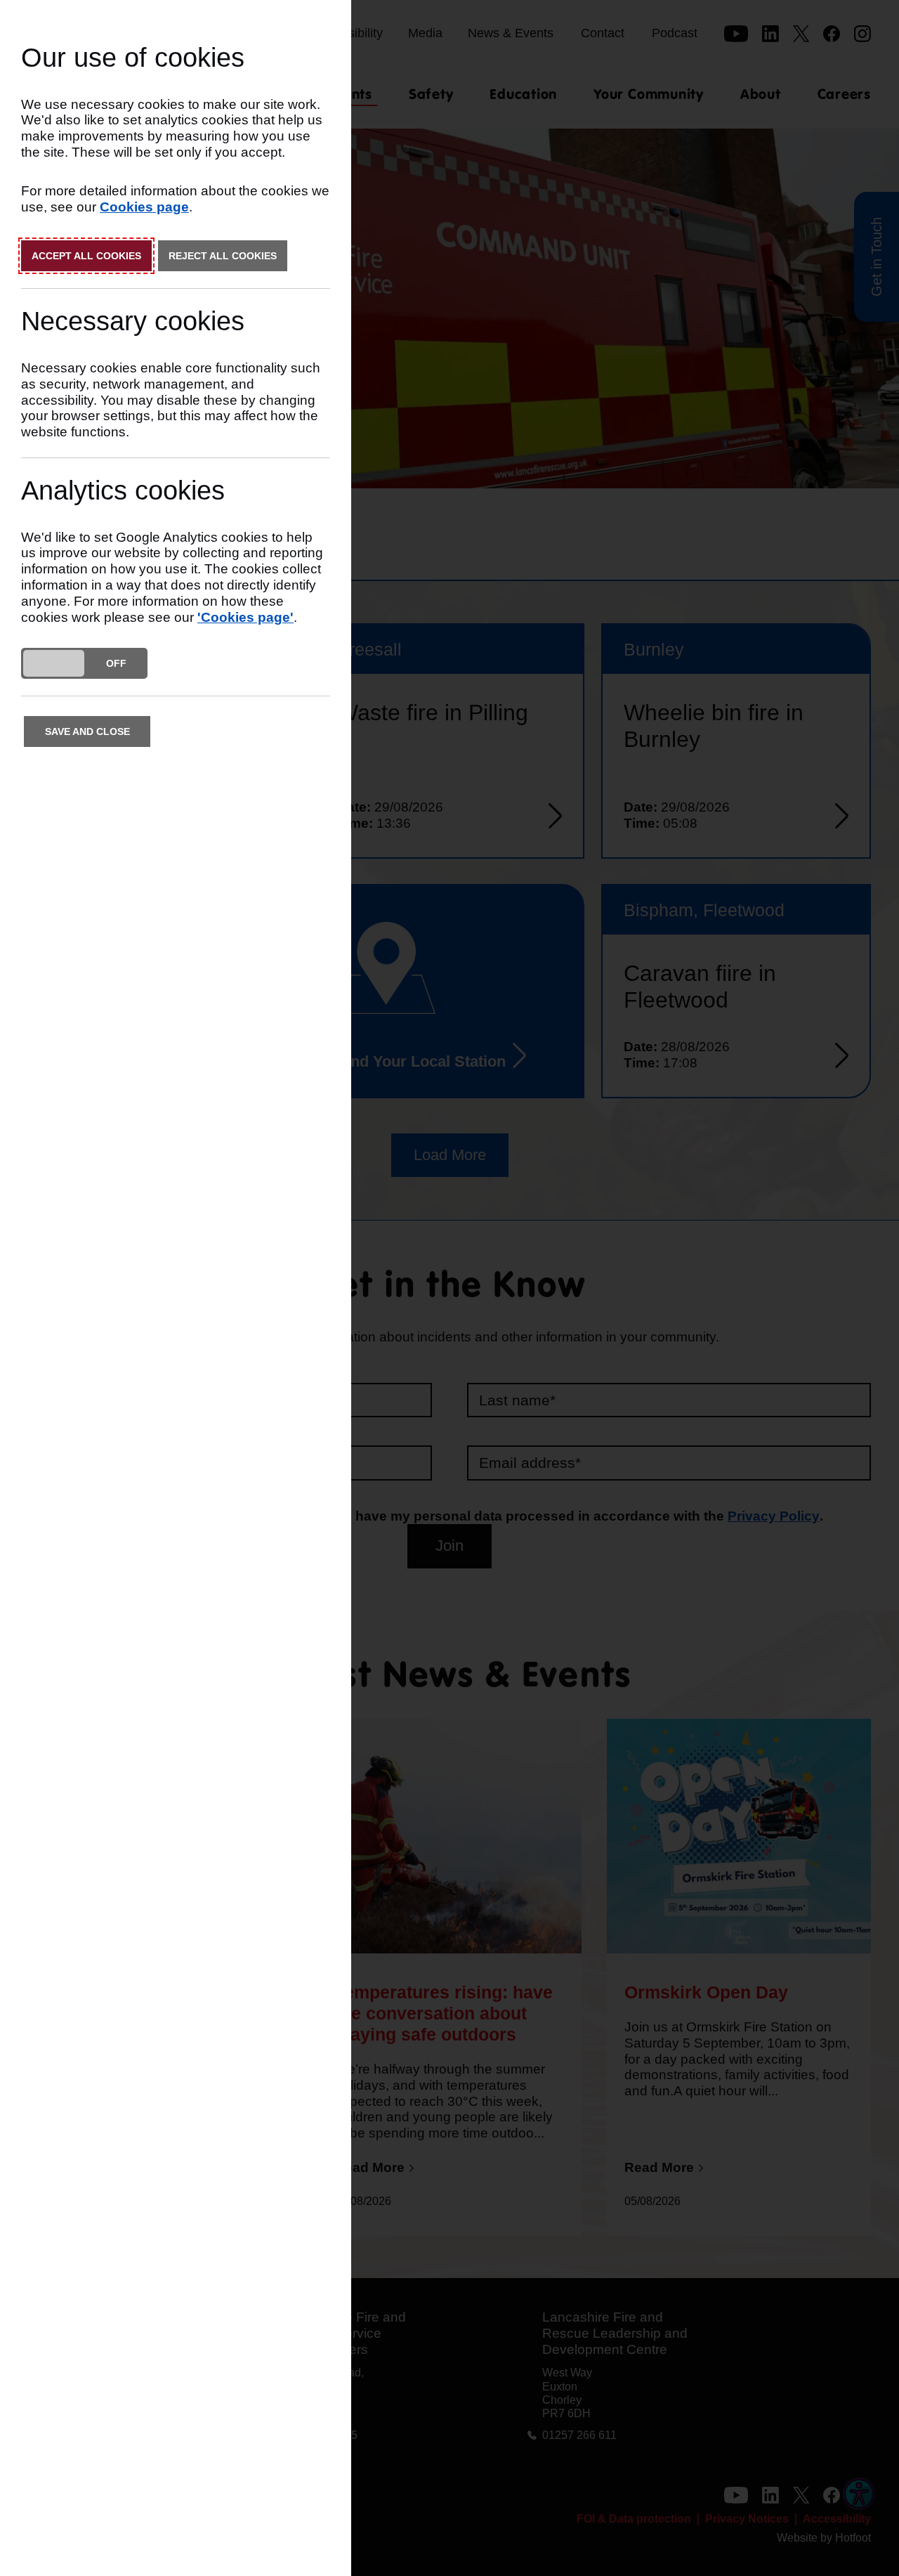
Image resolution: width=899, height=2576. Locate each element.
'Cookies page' (245, 617)
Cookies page (144, 207)
